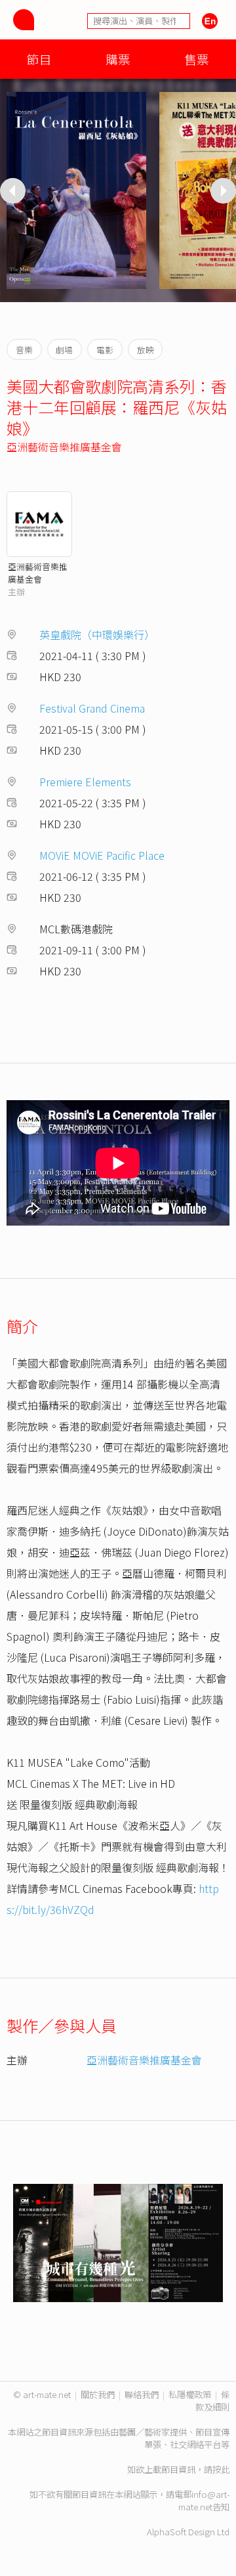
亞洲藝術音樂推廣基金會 (64, 447)
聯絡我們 (142, 2394)
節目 (39, 59)
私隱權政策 (190, 2394)
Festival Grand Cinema (92, 708)
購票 (118, 59)
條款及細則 (212, 2401)
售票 (197, 59)
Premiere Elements (85, 782)
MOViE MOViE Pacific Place (102, 855)
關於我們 (98, 2394)
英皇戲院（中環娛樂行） (97, 634)
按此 (221, 2469)
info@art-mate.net (204, 2500)
